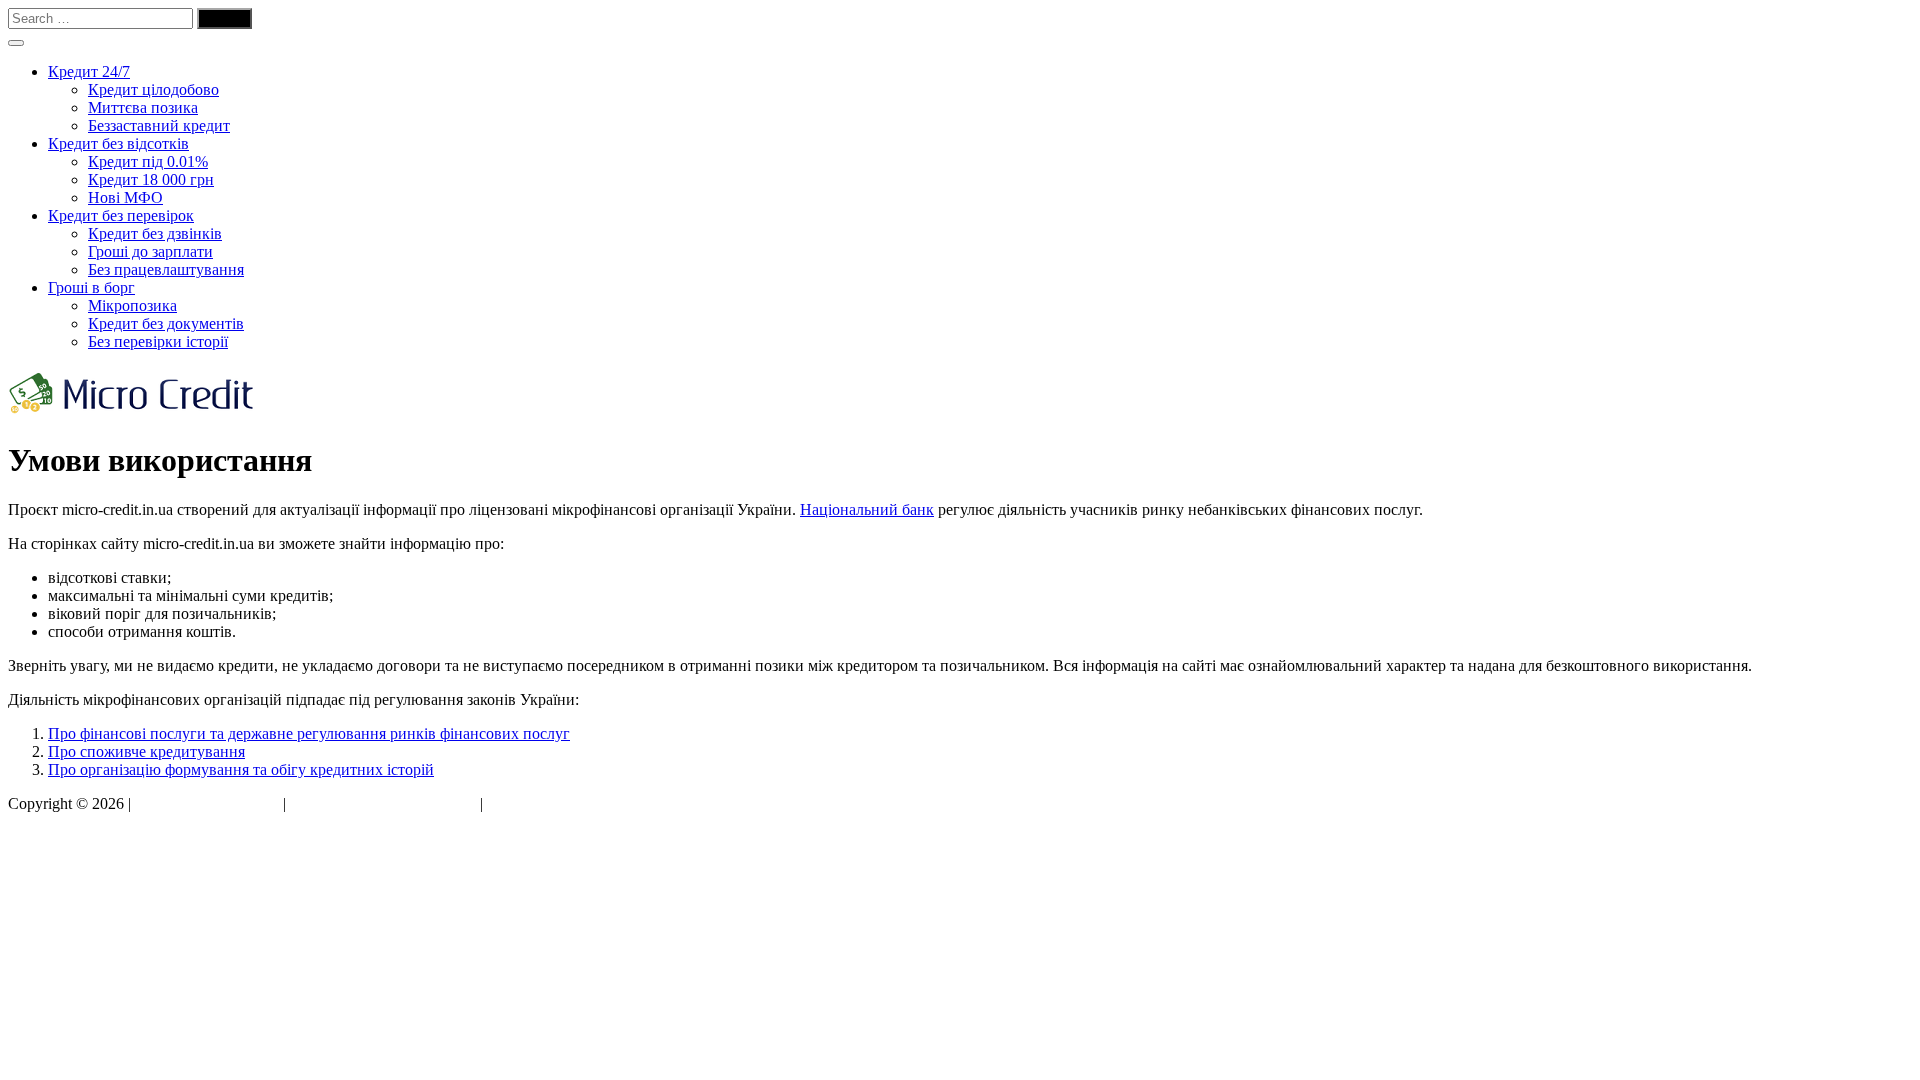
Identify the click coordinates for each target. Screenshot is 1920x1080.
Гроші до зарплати (150, 251)
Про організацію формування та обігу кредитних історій (241, 769)
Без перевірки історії (158, 341)
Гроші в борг (91, 287)
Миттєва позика (143, 107)
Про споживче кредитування (146, 751)
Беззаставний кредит (159, 125)
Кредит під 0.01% (148, 161)
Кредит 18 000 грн (151, 179)
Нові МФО (125, 197)
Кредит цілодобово (153, 89)
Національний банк (867, 509)
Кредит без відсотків (118, 143)
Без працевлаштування (166, 269)
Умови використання (207, 803)
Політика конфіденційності (383, 803)
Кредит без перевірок (121, 215)
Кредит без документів (166, 323)
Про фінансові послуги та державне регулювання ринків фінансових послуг (309, 733)
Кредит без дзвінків (155, 233)
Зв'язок (511, 803)
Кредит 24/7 (89, 71)
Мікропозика (132, 305)
